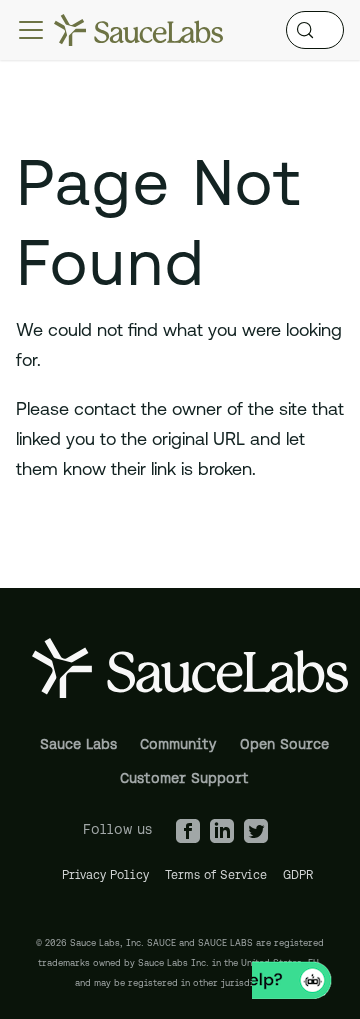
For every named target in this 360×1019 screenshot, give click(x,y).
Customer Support (184, 778)
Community (178, 744)
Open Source (284, 744)
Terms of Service (216, 874)
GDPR (298, 874)
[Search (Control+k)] (315, 30)
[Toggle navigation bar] (31, 30)
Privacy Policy (105, 874)
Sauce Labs (78, 744)
